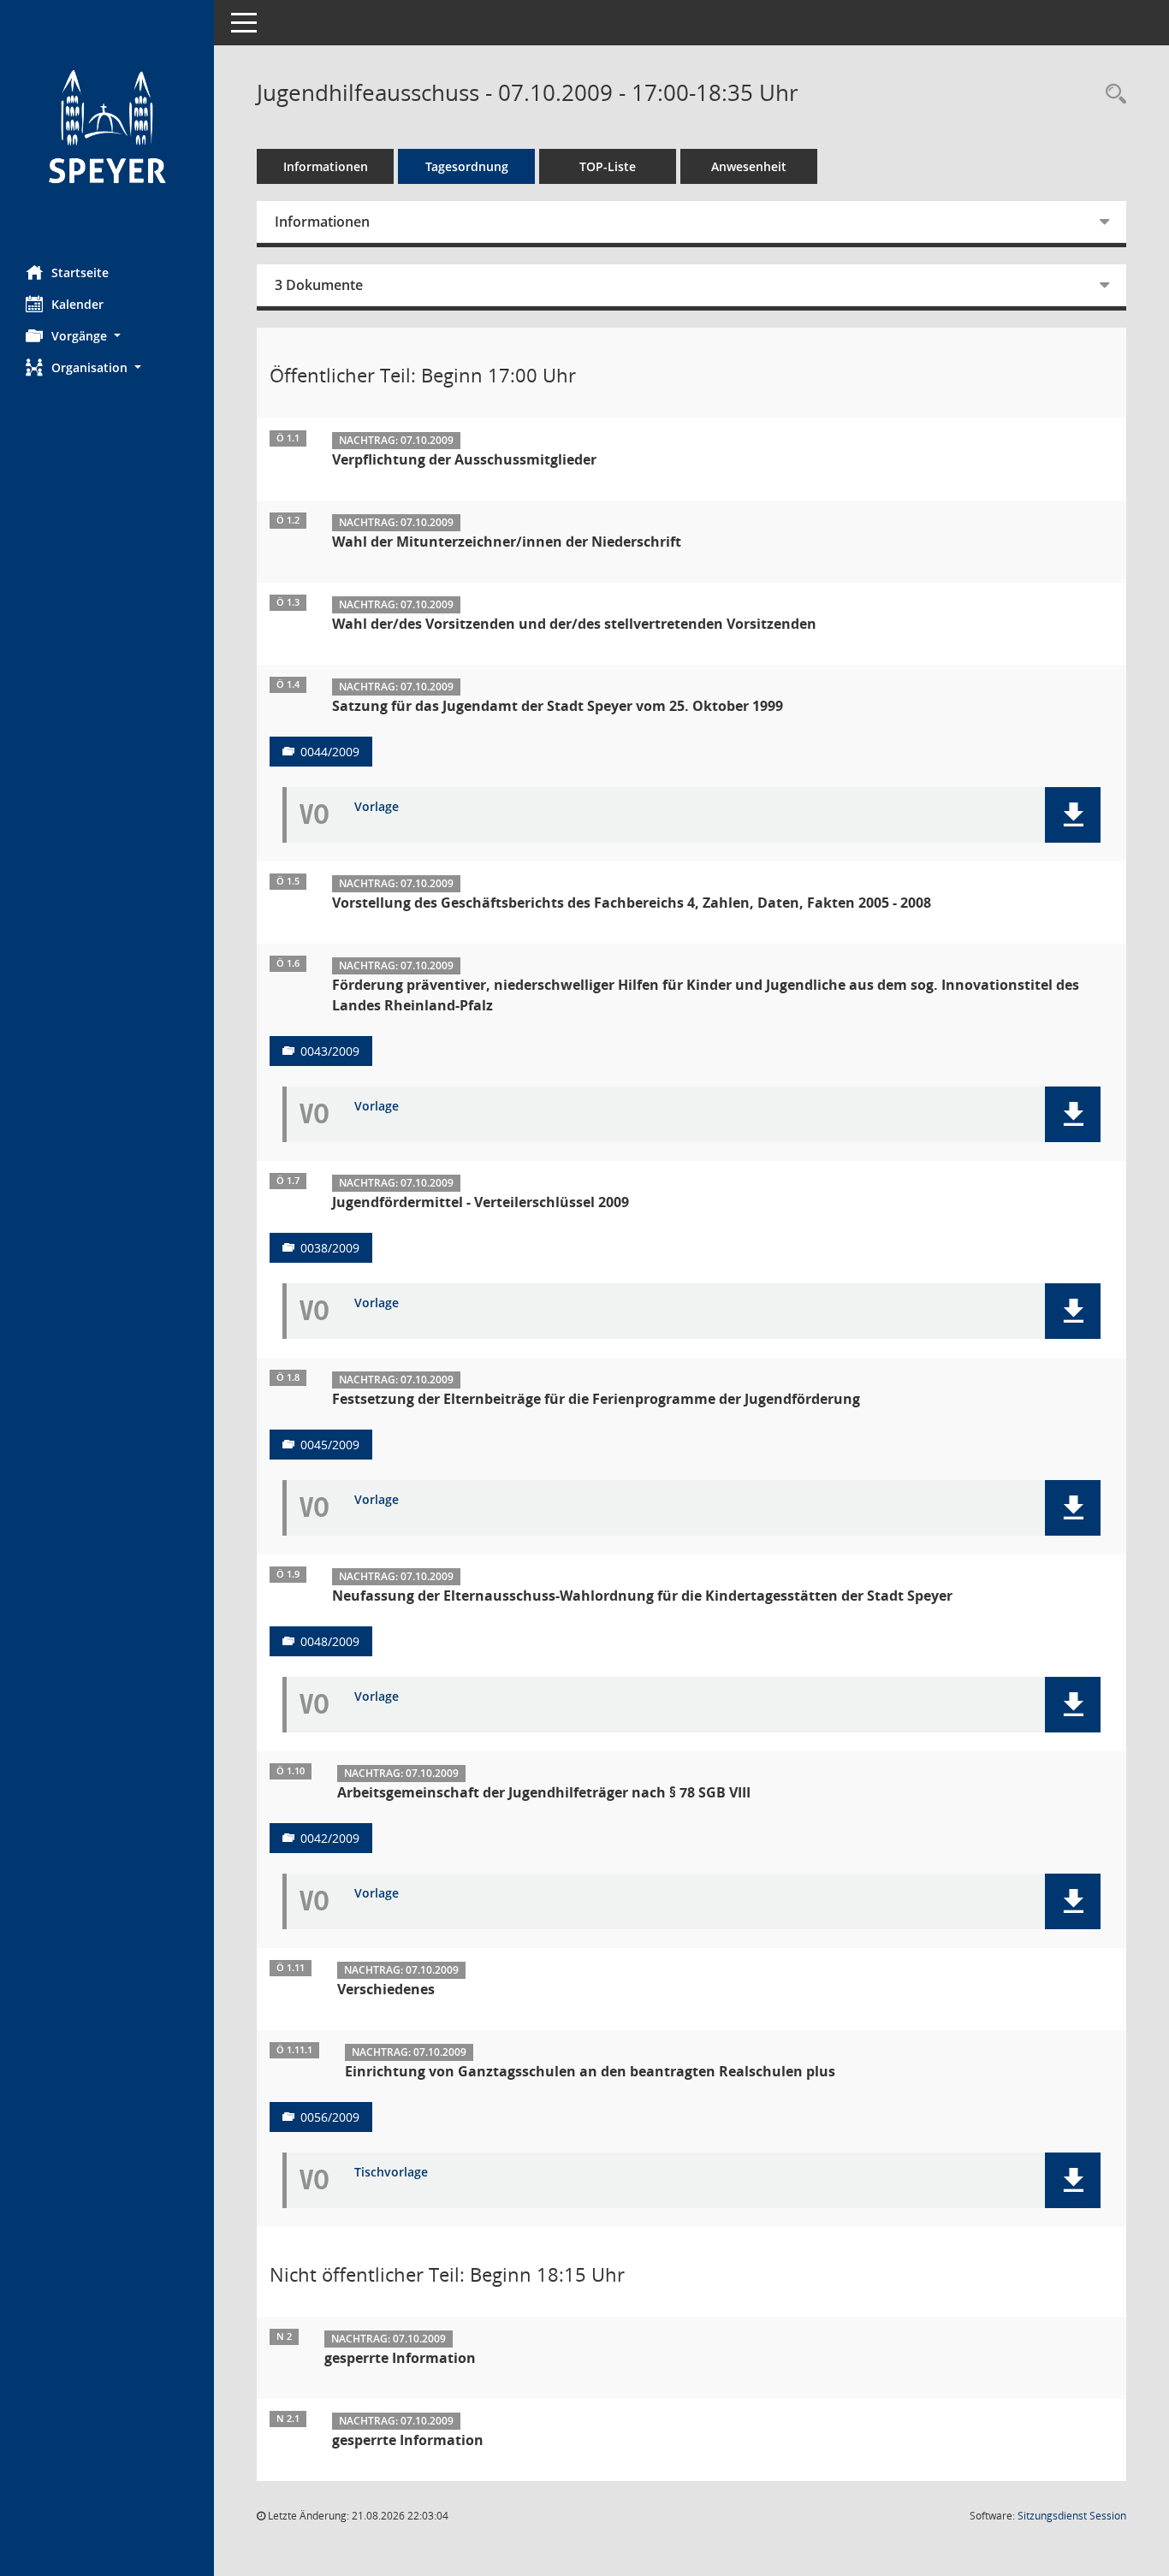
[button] (107, 336)
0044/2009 (330, 752)
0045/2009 (330, 1445)
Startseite (80, 272)
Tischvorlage (391, 2173)
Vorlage (377, 807)
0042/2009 (330, 1838)
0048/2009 (330, 1641)
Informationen (326, 166)
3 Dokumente (319, 285)
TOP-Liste (608, 166)
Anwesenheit (749, 166)
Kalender (77, 304)
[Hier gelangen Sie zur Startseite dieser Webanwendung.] (107, 126)
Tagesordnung (467, 166)
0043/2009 (330, 1051)
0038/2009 (330, 1248)
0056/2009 (330, 2117)
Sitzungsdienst (1072, 2516)
